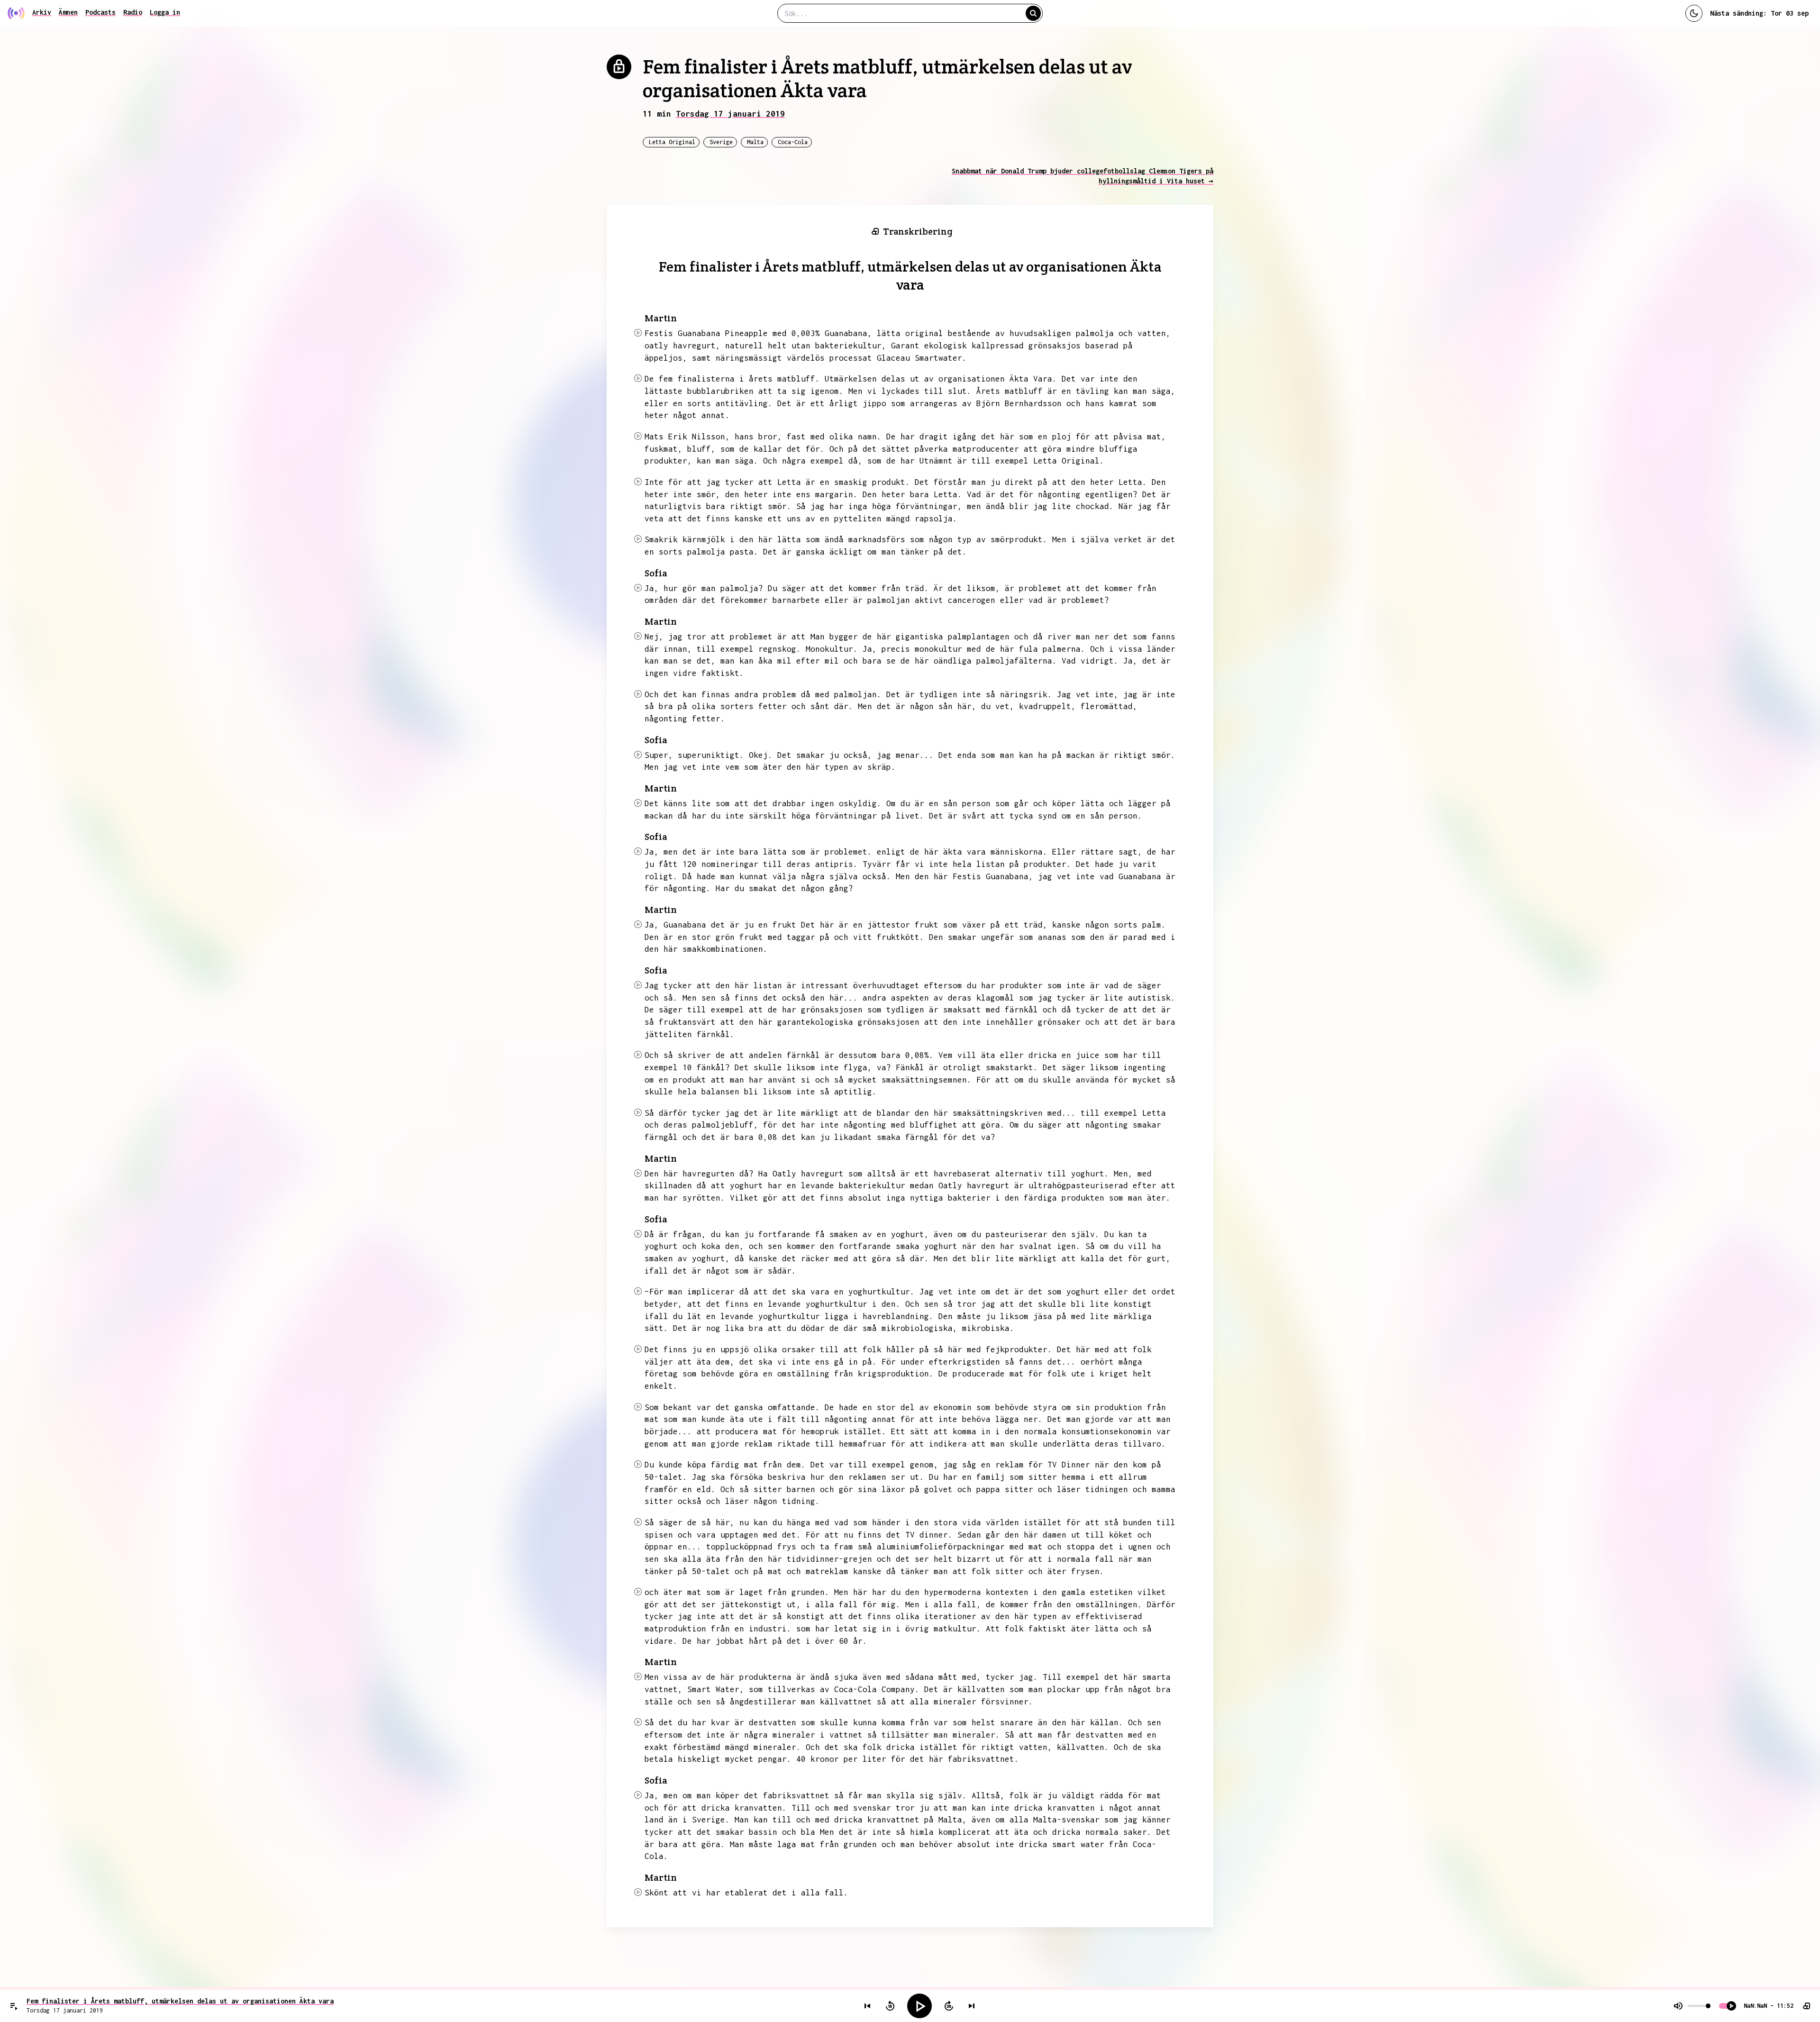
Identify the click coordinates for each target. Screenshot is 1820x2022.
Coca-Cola (793, 142)
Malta (755, 142)
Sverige (721, 142)
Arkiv (42, 12)
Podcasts (100, 12)
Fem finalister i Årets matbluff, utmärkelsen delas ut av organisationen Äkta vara (180, 2001)
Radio (133, 12)
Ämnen (68, 12)
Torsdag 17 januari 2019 (730, 114)
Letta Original (672, 142)
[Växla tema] (1694, 13)
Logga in (165, 12)
